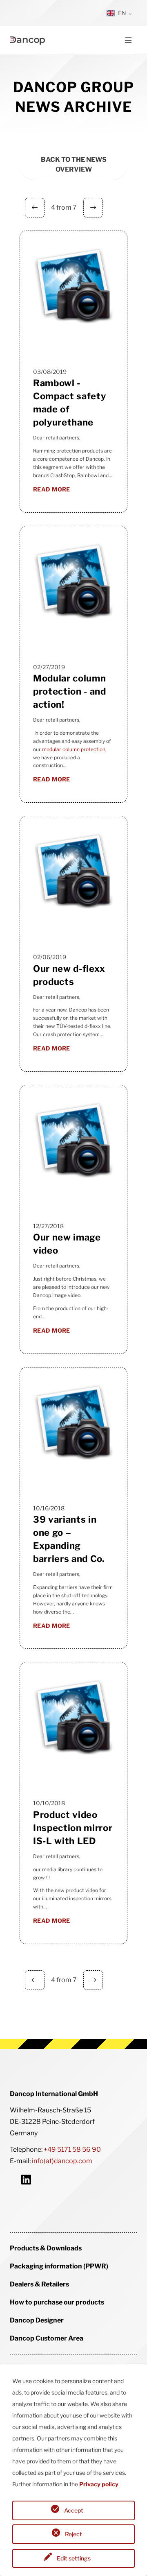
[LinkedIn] (26, 2179)
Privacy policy (99, 2484)
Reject (73, 2534)
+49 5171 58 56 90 (72, 2149)
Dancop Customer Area (47, 2338)
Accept (74, 2510)
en (122, 13)
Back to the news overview (74, 164)
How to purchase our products (57, 2302)
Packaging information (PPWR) (59, 2266)
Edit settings (74, 2558)
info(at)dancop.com (62, 2161)
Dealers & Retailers (39, 2284)
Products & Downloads (46, 2248)
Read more (52, 489)
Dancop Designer (37, 2320)
